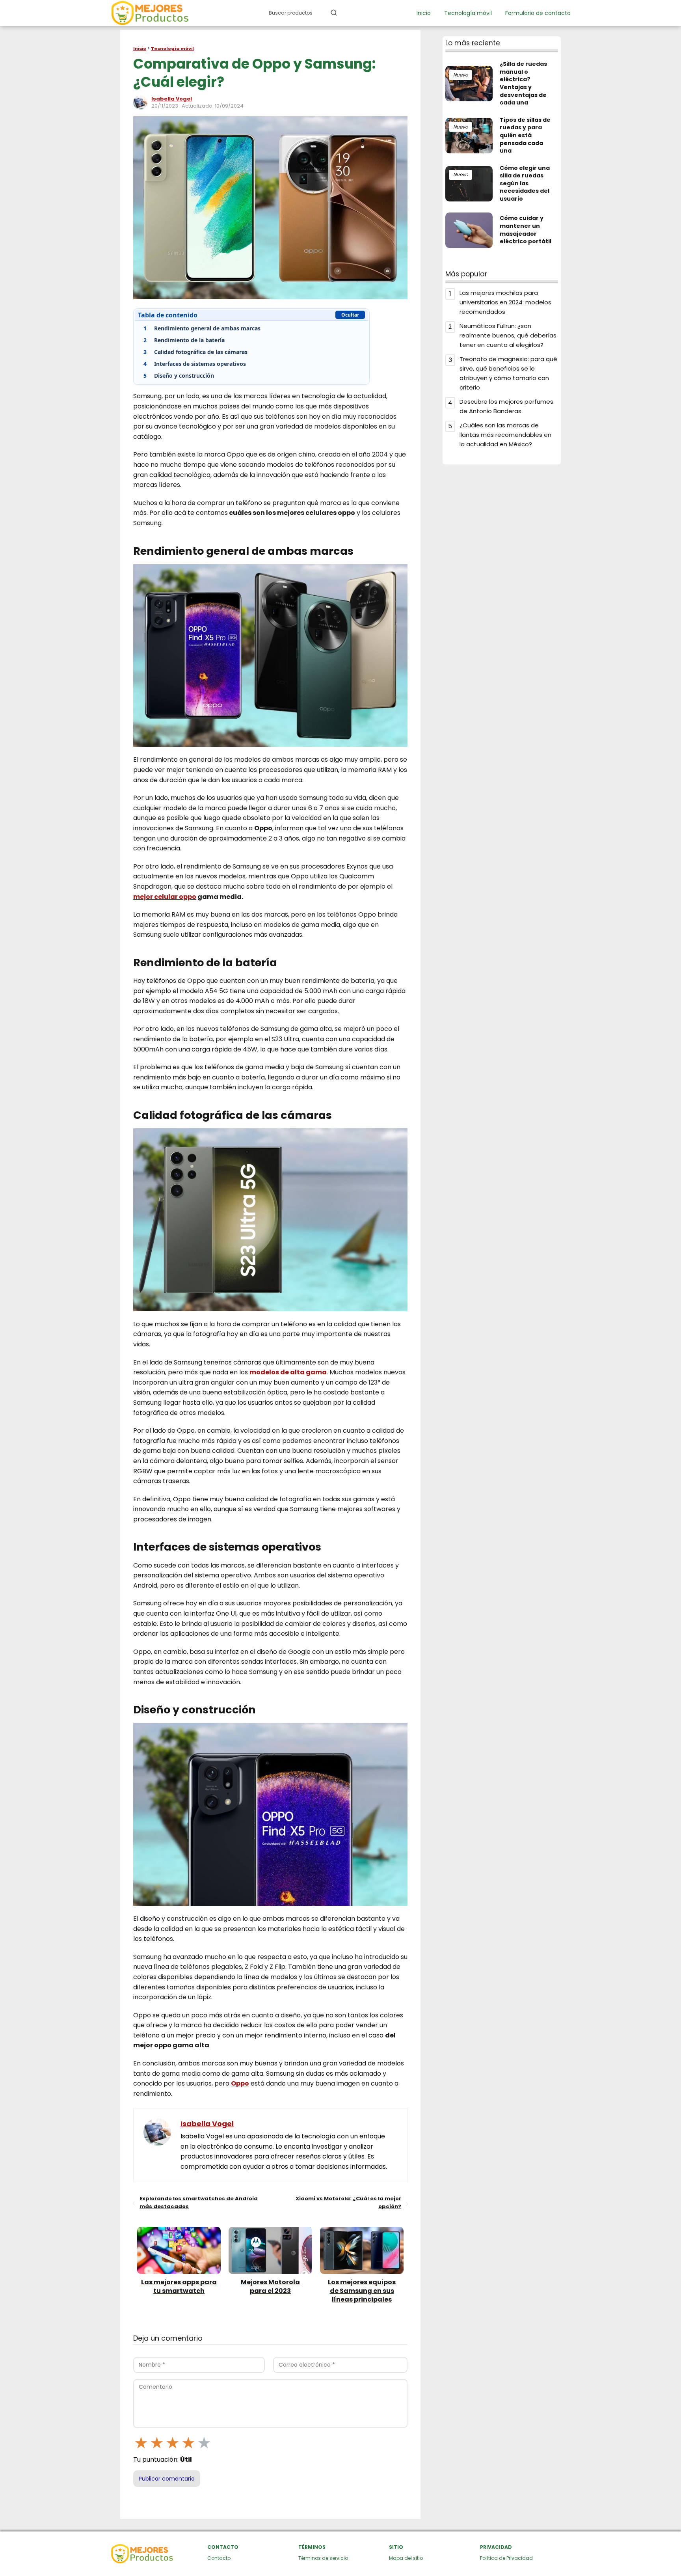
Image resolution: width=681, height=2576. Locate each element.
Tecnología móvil (468, 13)
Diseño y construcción (179, 376)
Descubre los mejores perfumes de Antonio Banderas (506, 406)
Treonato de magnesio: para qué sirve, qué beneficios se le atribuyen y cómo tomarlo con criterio (508, 373)
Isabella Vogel (172, 99)
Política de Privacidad (506, 2558)
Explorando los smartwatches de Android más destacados (199, 2202)
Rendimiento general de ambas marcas (202, 328)
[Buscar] (334, 13)
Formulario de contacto (538, 13)
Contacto (219, 2558)
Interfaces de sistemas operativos (195, 364)
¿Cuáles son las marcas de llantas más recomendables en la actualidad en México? (505, 435)
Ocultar (350, 315)
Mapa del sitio (406, 2558)
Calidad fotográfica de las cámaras (195, 352)
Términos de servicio (323, 2558)
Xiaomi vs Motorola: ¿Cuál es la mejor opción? (348, 2202)
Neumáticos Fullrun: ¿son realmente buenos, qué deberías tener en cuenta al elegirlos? (508, 335)
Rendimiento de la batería (184, 340)
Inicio (424, 13)
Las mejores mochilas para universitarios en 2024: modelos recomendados (505, 302)
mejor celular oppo (165, 897)
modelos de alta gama (288, 1372)
